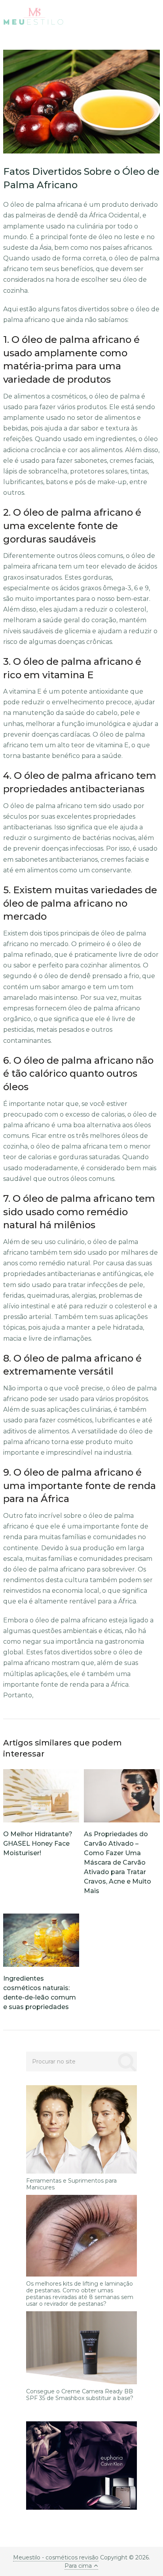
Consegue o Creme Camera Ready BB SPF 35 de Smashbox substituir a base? (80, 2395)
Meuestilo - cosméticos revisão (56, 2557)
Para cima (78, 2566)
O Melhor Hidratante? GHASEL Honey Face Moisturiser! (38, 1844)
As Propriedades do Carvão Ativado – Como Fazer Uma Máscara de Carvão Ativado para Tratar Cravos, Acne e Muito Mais (118, 1862)
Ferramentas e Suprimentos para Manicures (71, 2184)
